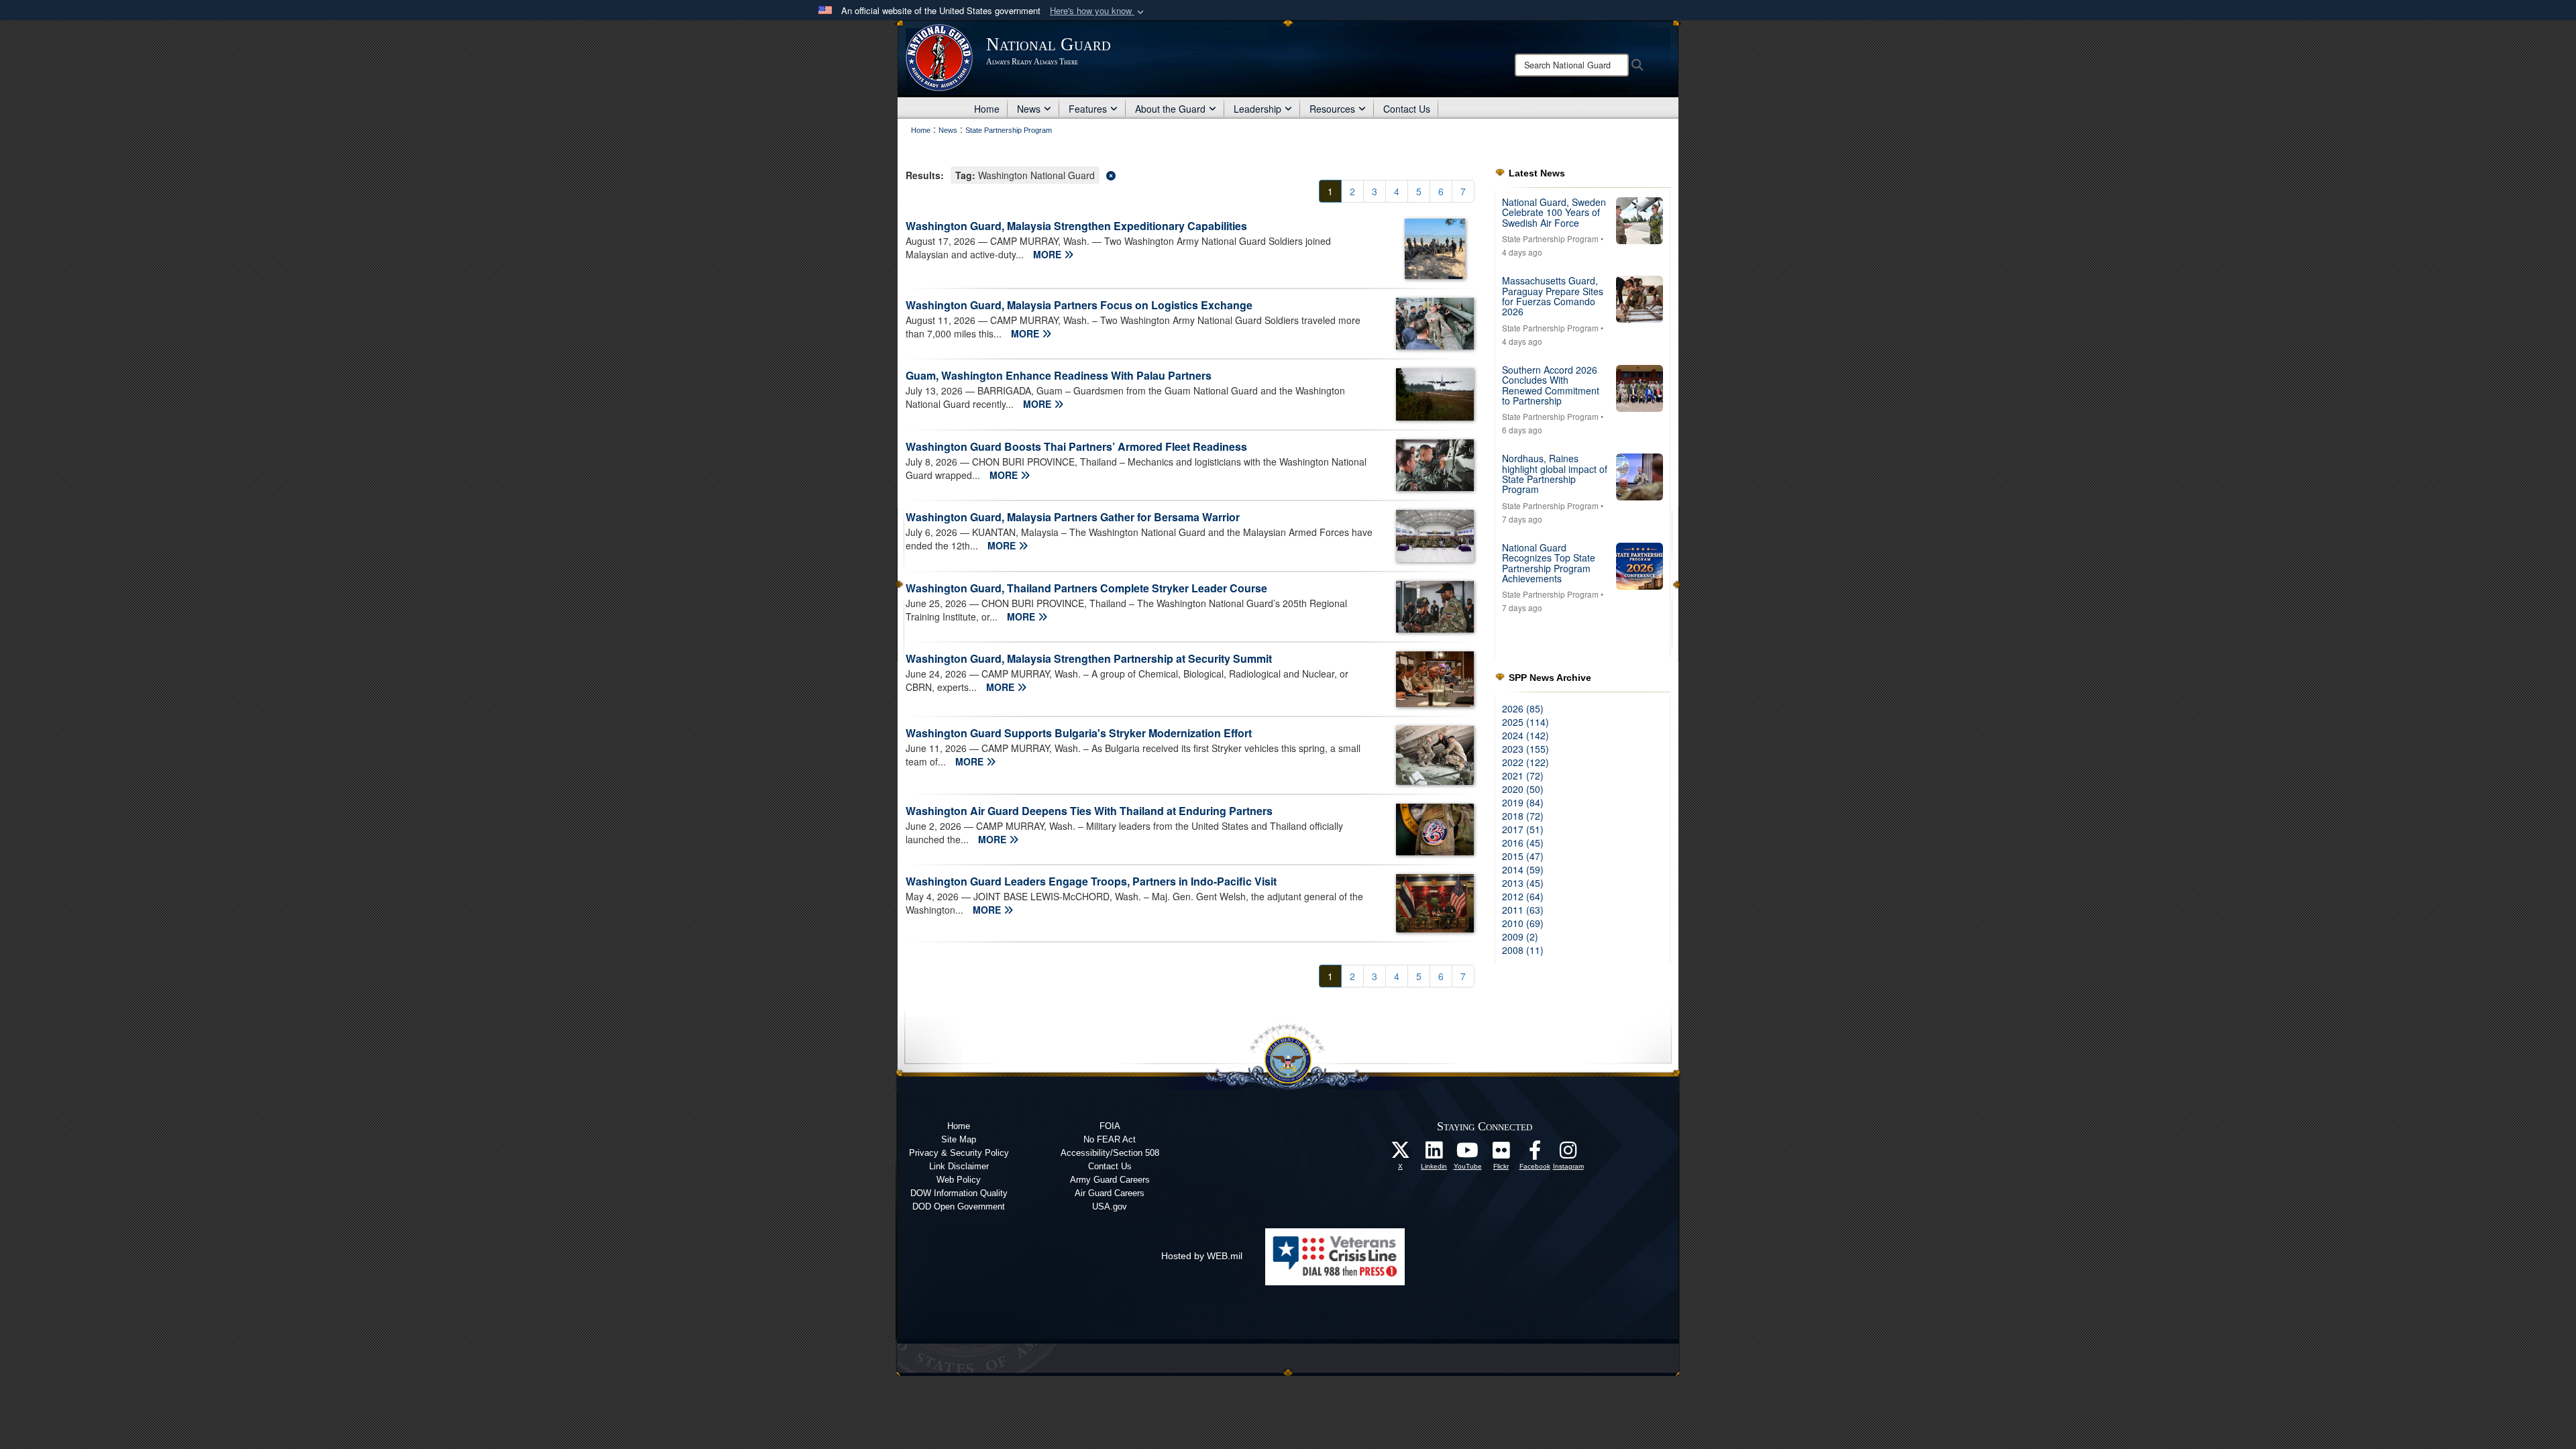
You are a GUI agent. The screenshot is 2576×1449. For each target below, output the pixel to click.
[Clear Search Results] (1190, 174)
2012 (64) (1523, 896)
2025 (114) (1525, 722)
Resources (1332, 109)
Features (1088, 109)
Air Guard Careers (1110, 1193)
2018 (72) (1523, 816)
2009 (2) (1520, 936)
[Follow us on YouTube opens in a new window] (1468, 1154)
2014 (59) (1523, 869)
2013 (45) (1523, 883)
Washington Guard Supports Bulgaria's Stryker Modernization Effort (1079, 733)
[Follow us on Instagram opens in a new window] (1568, 1154)
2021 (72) (1523, 775)
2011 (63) (1523, 910)
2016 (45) (1523, 843)
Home (987, 109)
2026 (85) (1523, 708)
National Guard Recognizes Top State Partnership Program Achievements (1549, 563)
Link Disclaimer (959, 1166)
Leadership (1257, 109)
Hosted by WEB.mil (1202, 1256)
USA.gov (1110, 1206)
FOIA (1110, 1126)
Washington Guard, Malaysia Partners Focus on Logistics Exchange (1079, 305)
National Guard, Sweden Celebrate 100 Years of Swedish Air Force (1554, 212)
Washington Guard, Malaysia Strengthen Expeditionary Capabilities (1076, 226)
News (1029, 109)
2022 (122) (1525, 762)
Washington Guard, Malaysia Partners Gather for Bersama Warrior (1073, 517)
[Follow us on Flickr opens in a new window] (1501, 1154)
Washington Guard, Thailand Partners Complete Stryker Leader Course (1086, 588)
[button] (1098, 11)
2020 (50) (1523, 789)
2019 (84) (1523, 802)
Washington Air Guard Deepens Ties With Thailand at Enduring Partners (1089, 811)
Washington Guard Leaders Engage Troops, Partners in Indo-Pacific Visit (1091, 881)
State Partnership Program (1550, 238)
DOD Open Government (959, 1206)
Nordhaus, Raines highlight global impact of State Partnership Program (1555, 474)
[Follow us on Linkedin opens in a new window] (1434, 1154)
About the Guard (1170, 109)
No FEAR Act (1110, 1139)
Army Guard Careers (1110, 1180)
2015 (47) (1523, 856)
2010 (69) (1523, 923)
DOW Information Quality (959, 1193)
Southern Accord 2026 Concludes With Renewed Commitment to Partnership (1551, 385)
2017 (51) (1523, 829)
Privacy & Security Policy (959, 1153)
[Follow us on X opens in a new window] (1401, 1154)
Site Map (959, 1139)
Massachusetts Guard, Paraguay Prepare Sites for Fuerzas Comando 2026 (1553, 296)
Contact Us (1407, 109)
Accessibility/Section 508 (1110, 1153)
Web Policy (959, 1180)
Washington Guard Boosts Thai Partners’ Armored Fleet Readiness (1076, 446)
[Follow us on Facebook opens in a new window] (1535, 1154)
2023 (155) (1525, 749)
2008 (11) (1523, 950)
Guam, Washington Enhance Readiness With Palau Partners (1059, 375)
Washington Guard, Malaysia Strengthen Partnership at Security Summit (1089, 658)
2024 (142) (1525, 735)
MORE (1049, 254)
